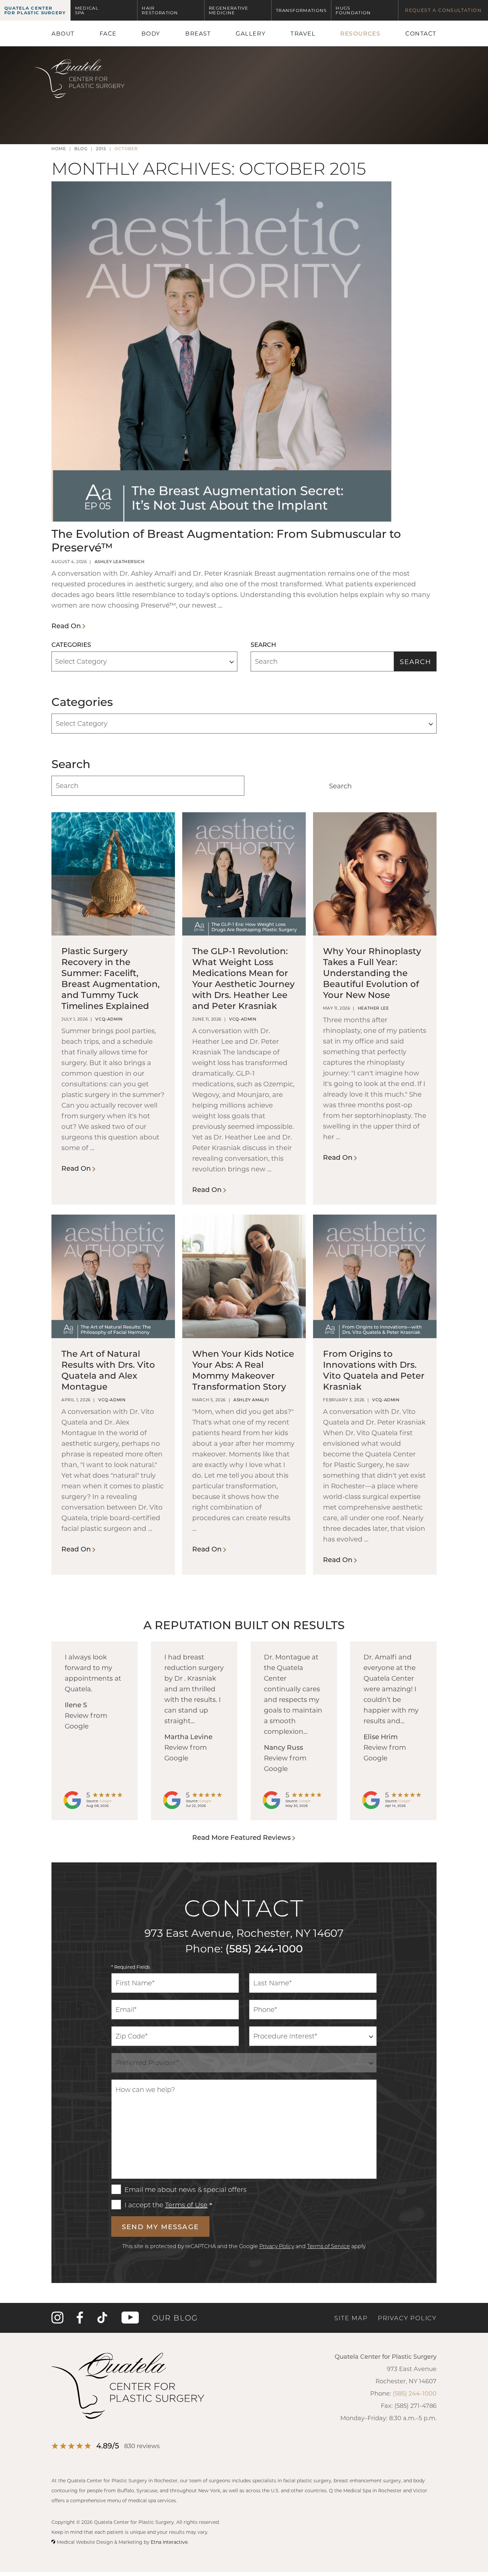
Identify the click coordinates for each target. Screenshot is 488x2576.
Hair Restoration (160, 10)
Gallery (251, 33)
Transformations (301, 10)
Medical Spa (87, 10)
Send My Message (160, 2227)
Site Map (351, 2318)
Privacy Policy (277, 2246)
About (63, 33)
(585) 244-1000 (264, 1948)
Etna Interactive (169, 2542)
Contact (421, 33)
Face (108, 33)
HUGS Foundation (353, 10)
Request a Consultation (443, 10)
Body (151, 33)
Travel (303, 33)
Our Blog (175, 2318)
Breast (198, 33)
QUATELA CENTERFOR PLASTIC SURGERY (35, 10)
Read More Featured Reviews (242, 1837)
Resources (360, 33)
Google (106, 1801)
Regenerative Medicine (229, 10)
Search (415, 661)
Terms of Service (328, 2246)
